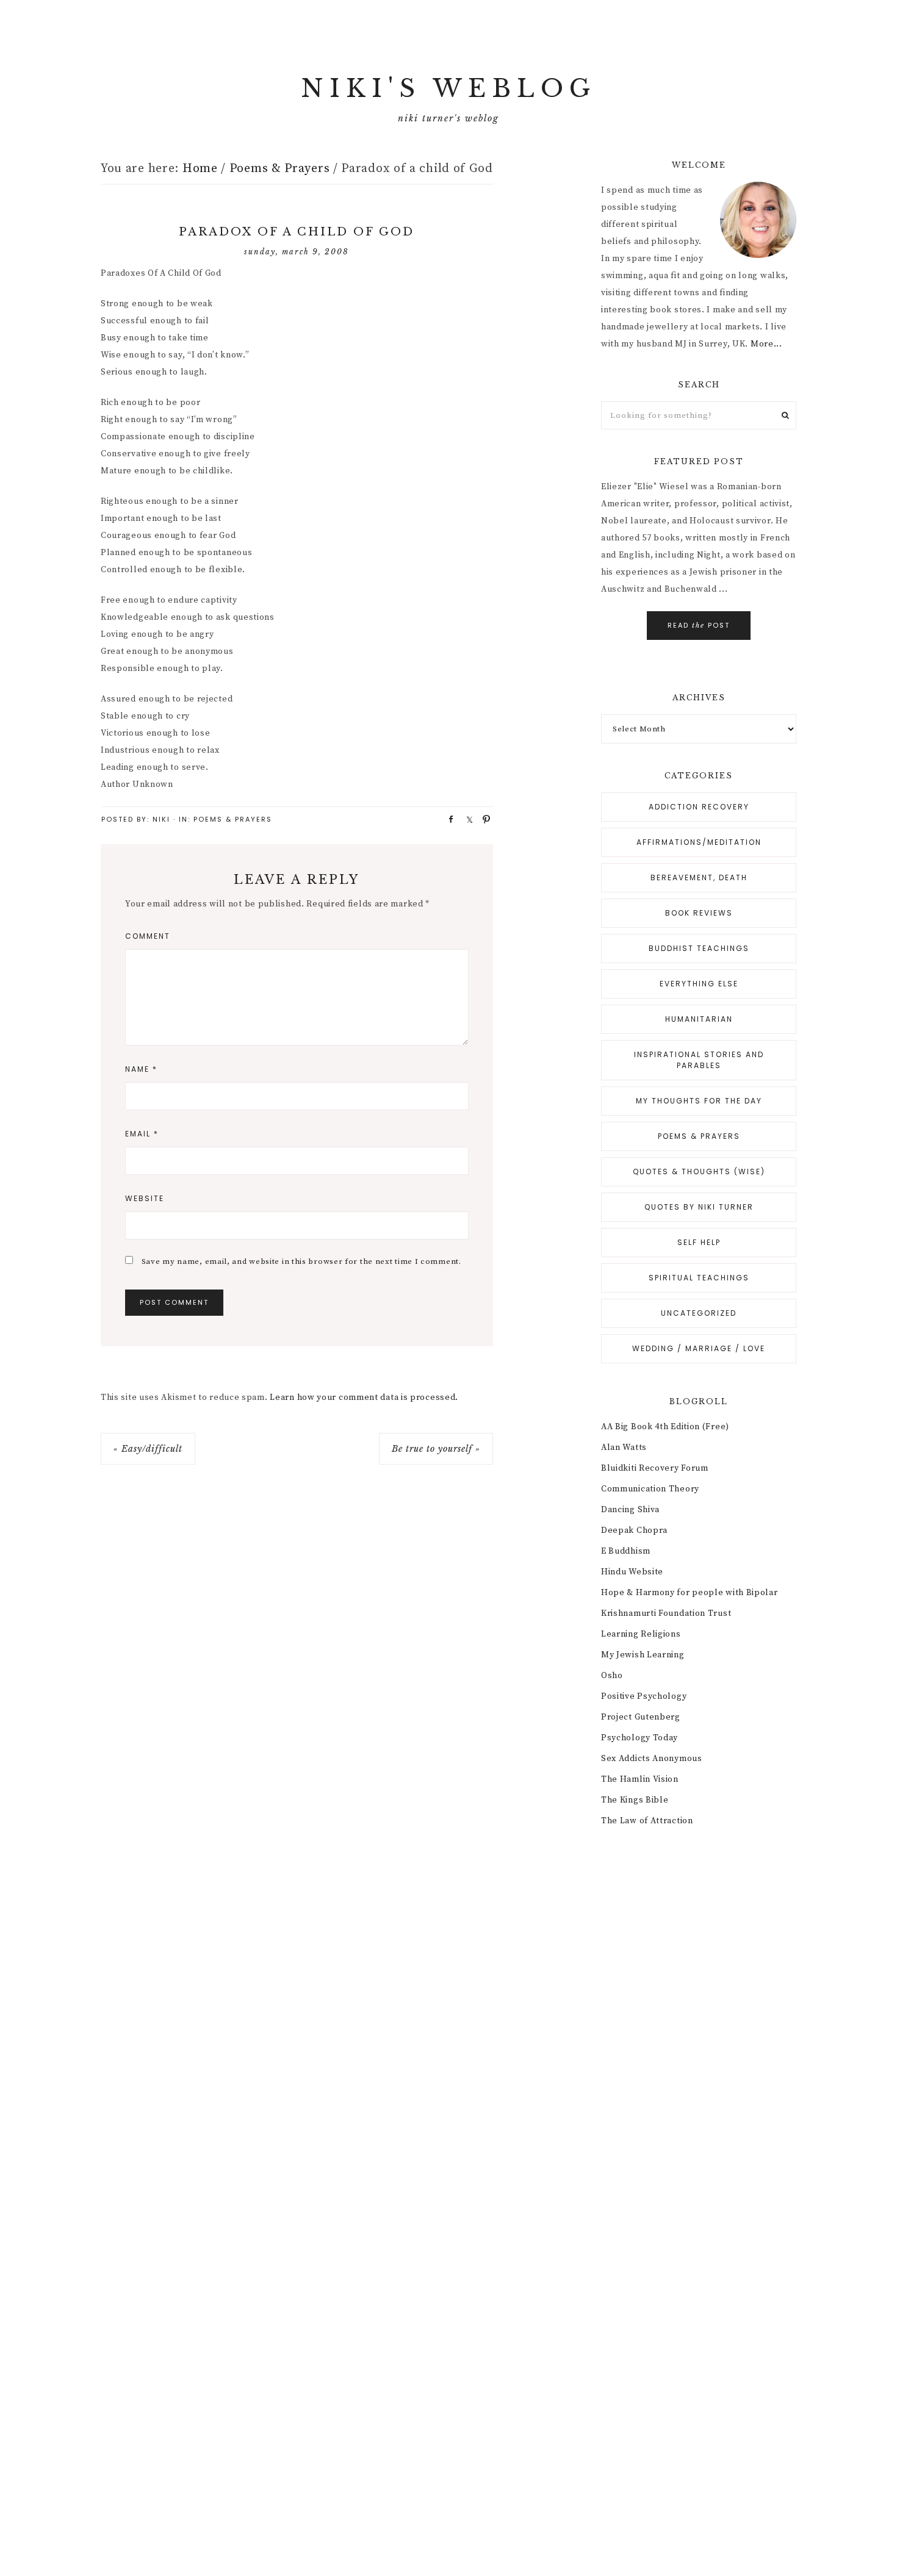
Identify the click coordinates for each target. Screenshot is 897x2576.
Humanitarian (699, 1019)
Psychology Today (639, 1738)
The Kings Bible (635, 1800)
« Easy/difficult (148, 1449)
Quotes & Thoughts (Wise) (699, 1171)
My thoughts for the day (699, 1101)
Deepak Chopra (634, 1530)
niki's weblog (448, 88)
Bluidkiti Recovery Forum (655, 1468)
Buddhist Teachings (699, 948)
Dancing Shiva (630, 1510)
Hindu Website (632, 1572)
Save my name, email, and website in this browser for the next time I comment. (301, 1261)
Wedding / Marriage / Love (699, 1348)
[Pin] (483, 819)
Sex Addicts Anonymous (652, 1759)
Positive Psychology (644, 1696)
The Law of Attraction (647, 1821)
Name (141, 1069)
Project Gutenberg (641, 1717)
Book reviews (699, 913)
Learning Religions (641, 1634)
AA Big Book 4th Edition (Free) (665, 1427)
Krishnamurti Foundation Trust (666, 1613)
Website (145, 1198)
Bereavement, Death (699, 877)
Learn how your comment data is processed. (364, 1397)
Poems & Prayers (233, 819)
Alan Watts (624, 1448)
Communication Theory (650, 1489)
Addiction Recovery (699, 807)
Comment (148, 936)
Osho (612, 1676)
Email (142, 1134)
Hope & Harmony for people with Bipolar (690, 1593)
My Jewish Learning (643, 1655)
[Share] (447, 819)
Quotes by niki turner (699, 1207)
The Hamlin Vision (640, 1779)
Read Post (699, 625)
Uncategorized (699, 1313)
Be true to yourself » (436, 1449)
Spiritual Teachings (699, 1278)
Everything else (699, 984)
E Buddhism (626, 1551)
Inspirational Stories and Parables (699, 1060)
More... (766, 344)
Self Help (699, 1242)
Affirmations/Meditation (699, 842)
